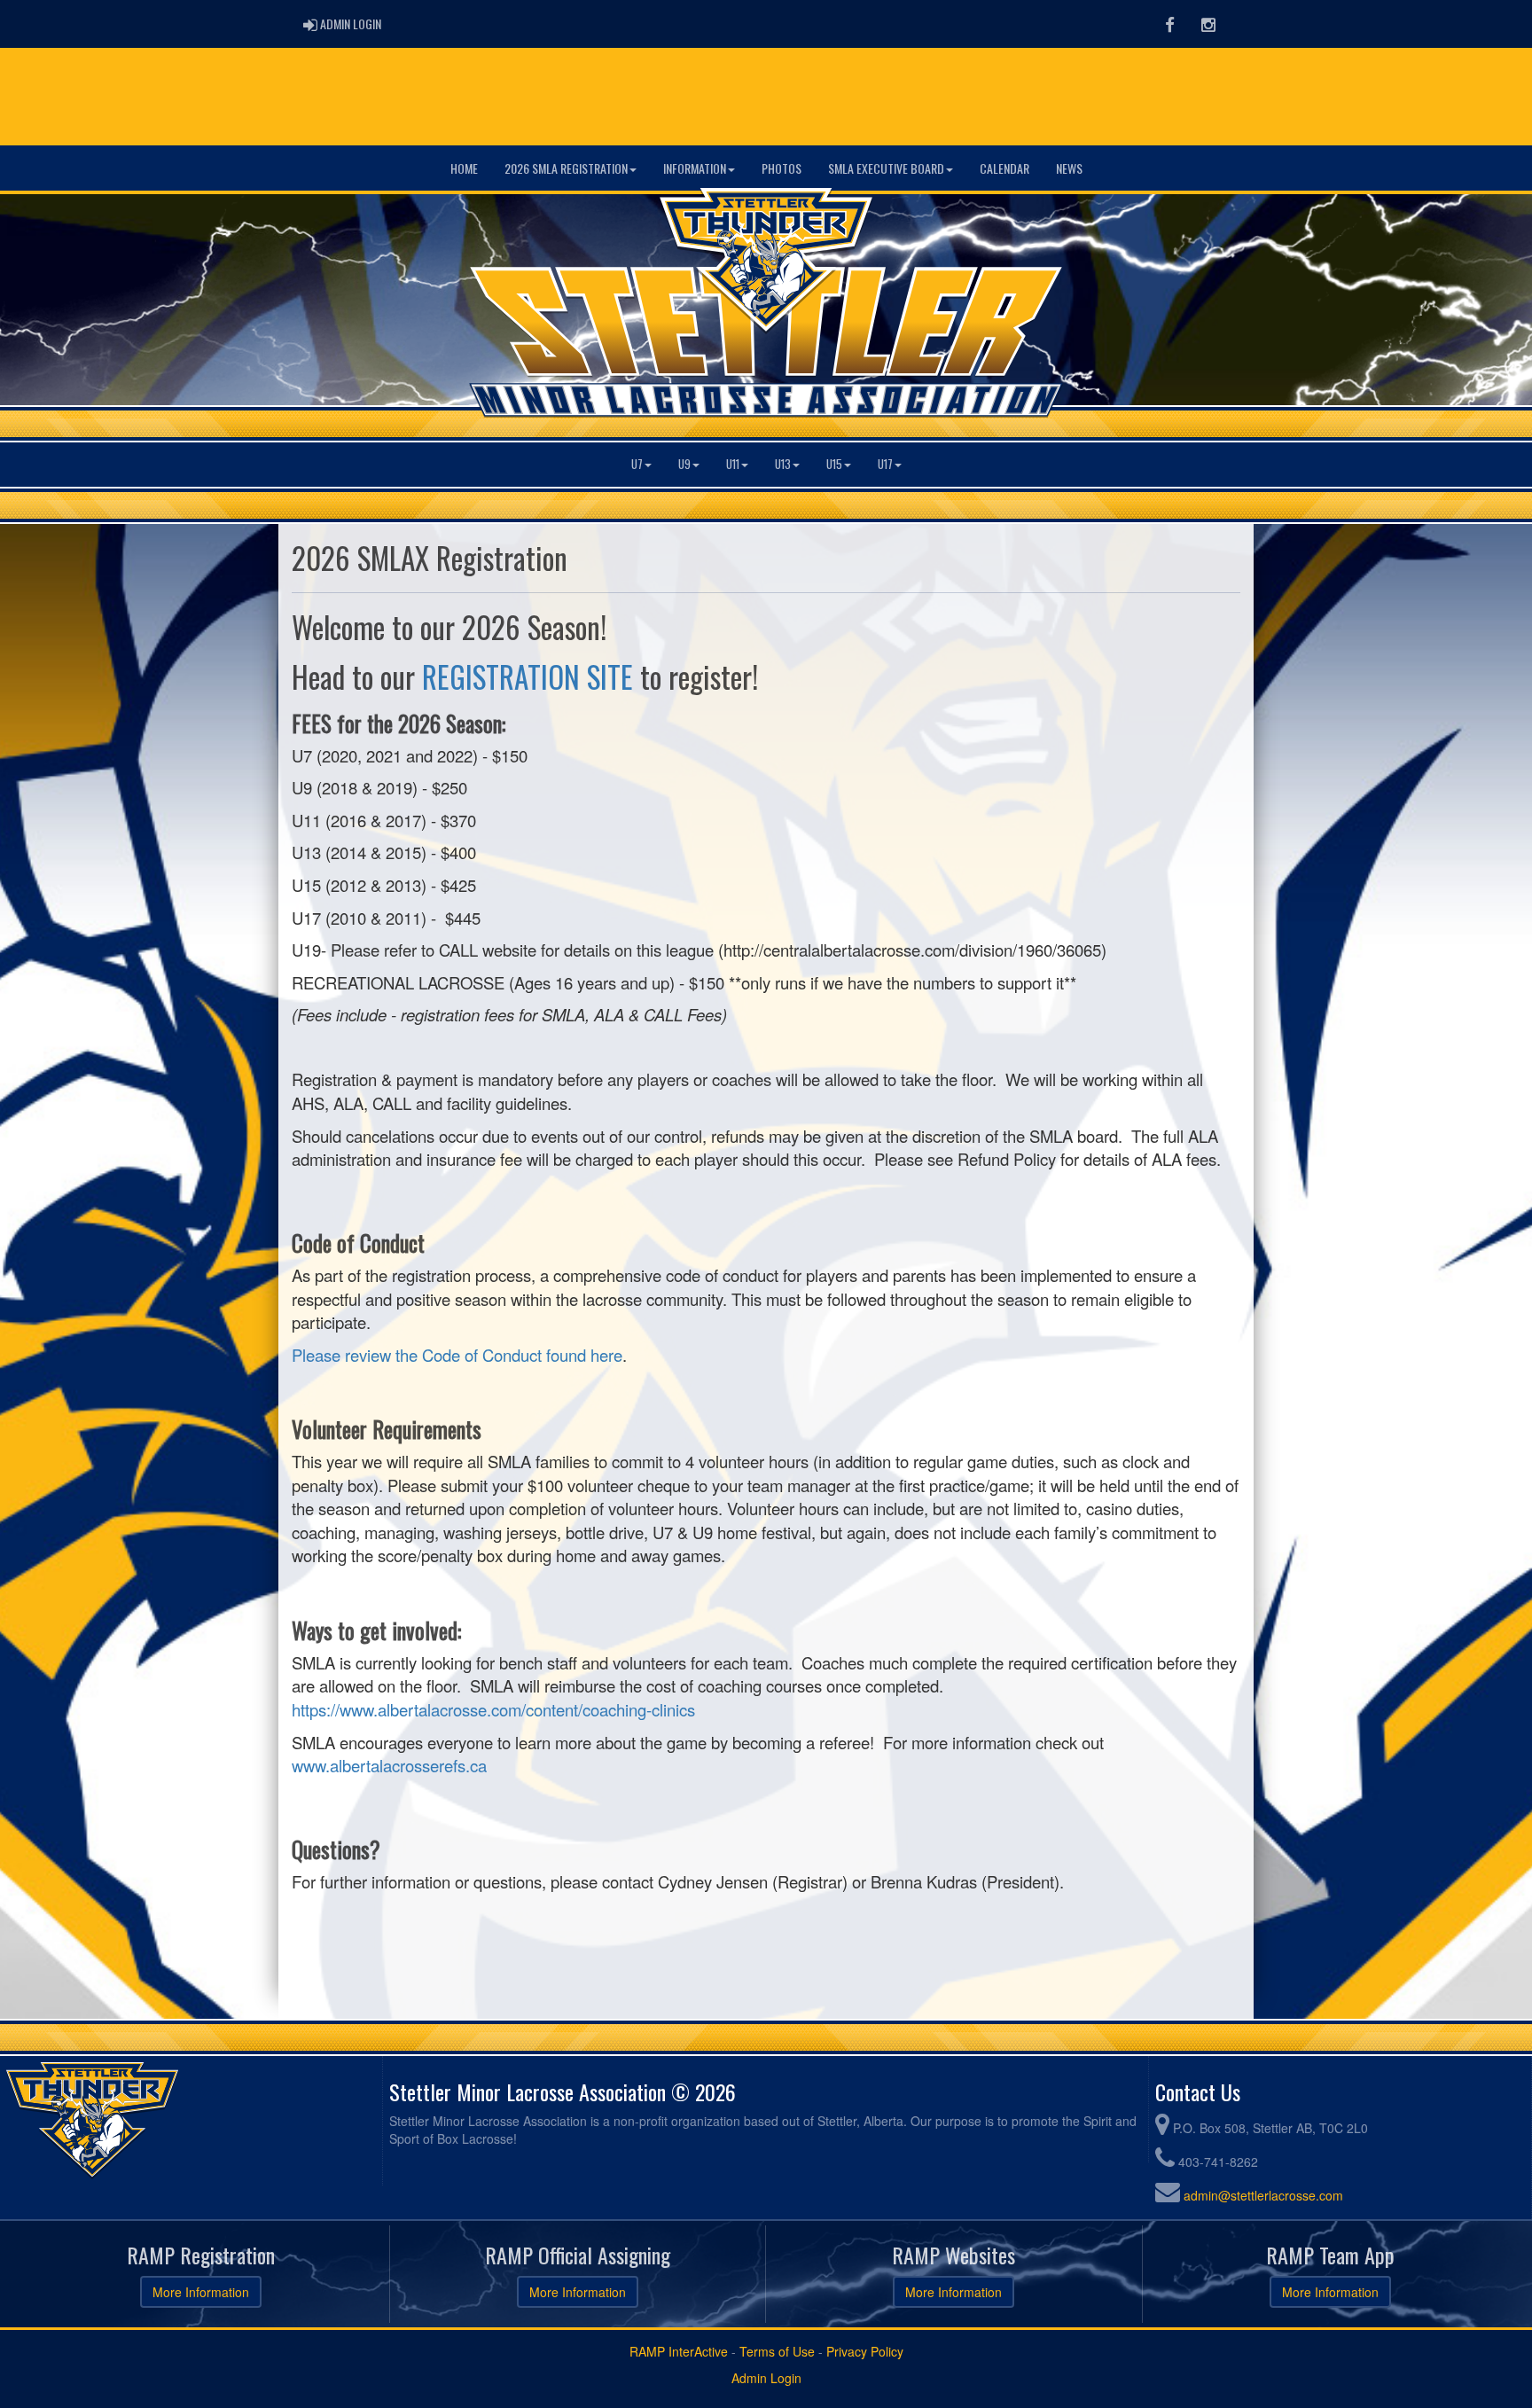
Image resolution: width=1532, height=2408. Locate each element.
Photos (782, 168)
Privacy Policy (865, 2351)
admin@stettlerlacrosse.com (1263, 2195)
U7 (637, 464)
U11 (733, 464)
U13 (783, 464)
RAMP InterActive (679, 2351)
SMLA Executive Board (886, 168)
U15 (834, 464)
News (1069, 168)
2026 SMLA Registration (566, 168)
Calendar (1004, 168)
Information (695, 168)
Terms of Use (777, 2351)
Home (464, 168)
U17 (885, 464)
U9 (684, 464)
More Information (201, 2292)
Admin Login (766, 2378)
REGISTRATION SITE (528, 676)
